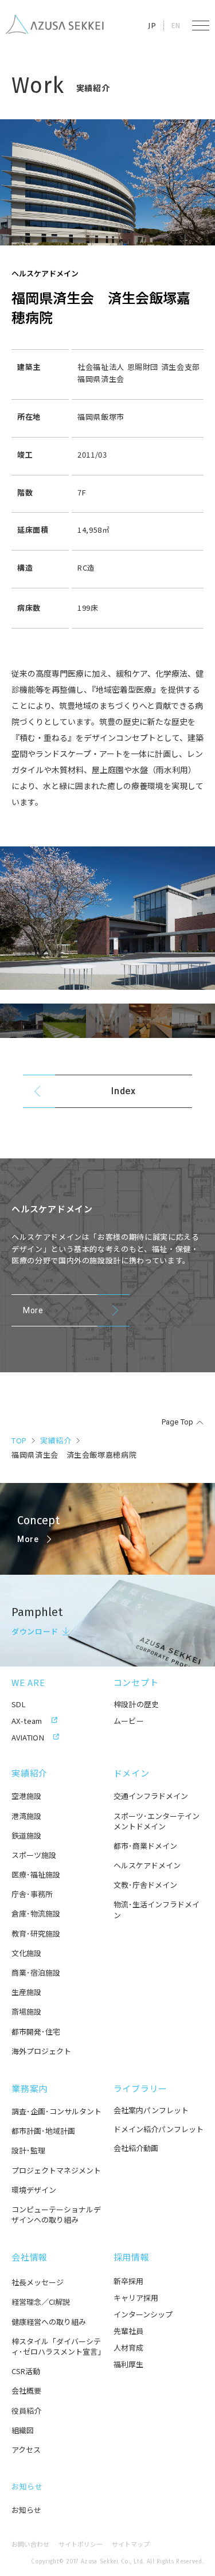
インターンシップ (143, 2314)
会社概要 (26, 2391)
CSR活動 (26, 2371)
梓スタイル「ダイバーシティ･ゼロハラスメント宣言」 (57, 2347)
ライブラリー (141, 2088)
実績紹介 (56, 1440)
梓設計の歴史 (136, 1704)
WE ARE (28, 1682)
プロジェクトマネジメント (56, 2171)
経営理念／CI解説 (41, 2302)
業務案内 (30, 2088)
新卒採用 (128, 2281)
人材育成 (128, 2347)
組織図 (23, 2430)
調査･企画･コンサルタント (56, 2111)
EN (176, 26)
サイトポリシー (81, 2544)
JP (152, 26)
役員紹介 (26, 2411)
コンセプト (136, 1682)
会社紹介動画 (136, 2148)
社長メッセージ (38, 2282)
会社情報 (30, 2257)
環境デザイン (34, 2190)
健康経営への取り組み (49, 2322)
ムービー (129, 1721)
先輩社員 (128, 2331)
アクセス (26, 2450)
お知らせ (27, 2486)
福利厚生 (128, 2364)
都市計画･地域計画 (43, 2131)
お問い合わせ (30, 2544)
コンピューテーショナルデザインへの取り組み (56, 2215)
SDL (19, 1704)
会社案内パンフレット (151, 2110)
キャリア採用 (136, 2298)
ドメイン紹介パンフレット (159, 2129)
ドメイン (132, 1773)
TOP (19, 1440)
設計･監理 (28, 2150)
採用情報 (132, 2257)
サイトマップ (131, 2544)
